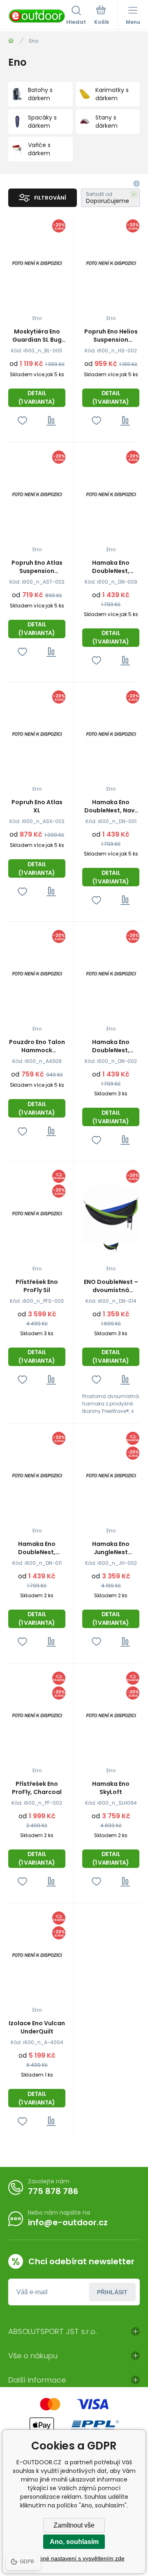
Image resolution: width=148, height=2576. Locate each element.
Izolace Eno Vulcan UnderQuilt (37, 2027)
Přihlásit (112, 2292)
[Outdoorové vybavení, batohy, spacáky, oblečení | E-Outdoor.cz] (11, 41)
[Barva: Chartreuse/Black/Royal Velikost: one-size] (111, 1247)
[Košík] (102, 16)
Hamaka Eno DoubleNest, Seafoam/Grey (37, 1548)
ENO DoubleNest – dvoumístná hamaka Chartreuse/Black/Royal (111, 1286)
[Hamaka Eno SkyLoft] (111, 1716)
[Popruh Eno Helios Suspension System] (111, 264)
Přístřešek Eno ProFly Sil (37, 1286)
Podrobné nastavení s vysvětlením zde (74, 2558)
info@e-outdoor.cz (68, 2222)
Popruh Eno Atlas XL (37, 806)
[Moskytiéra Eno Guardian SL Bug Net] (37, 264)
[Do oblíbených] (22, 421)
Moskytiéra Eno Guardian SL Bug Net (37, 336)
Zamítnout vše (74, 2525)
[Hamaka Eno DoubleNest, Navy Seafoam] (111, 735)
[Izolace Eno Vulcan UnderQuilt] (37, 1956)
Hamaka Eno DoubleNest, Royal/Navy (111, 1046)
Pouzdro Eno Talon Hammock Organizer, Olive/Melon (37, 1046)
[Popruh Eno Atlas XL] (37, 735)
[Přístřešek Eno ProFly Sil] (37, 1214)
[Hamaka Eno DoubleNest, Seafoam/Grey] (37, 1476)
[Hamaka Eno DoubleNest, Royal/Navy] (111, 974)
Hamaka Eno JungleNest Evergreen (111, 1548)
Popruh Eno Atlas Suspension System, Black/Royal (37, 567)
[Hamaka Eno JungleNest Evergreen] (111, 1476)
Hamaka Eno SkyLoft (111, 1788)
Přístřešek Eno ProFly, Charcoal (37, 1788)
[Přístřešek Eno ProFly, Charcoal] (37, 1716)
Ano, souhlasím (74, 2542)
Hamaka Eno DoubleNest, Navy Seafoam (111, 806)
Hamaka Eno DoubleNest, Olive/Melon (111, 567)
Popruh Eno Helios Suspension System (111, 336)
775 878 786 (53, 2191)
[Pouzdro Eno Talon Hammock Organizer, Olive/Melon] (37, 974)
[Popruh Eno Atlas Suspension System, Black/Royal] (37, 495)
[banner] (37, 16)
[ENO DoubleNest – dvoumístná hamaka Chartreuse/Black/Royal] (111, 1214)
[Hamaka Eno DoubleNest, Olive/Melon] (111, 495)
